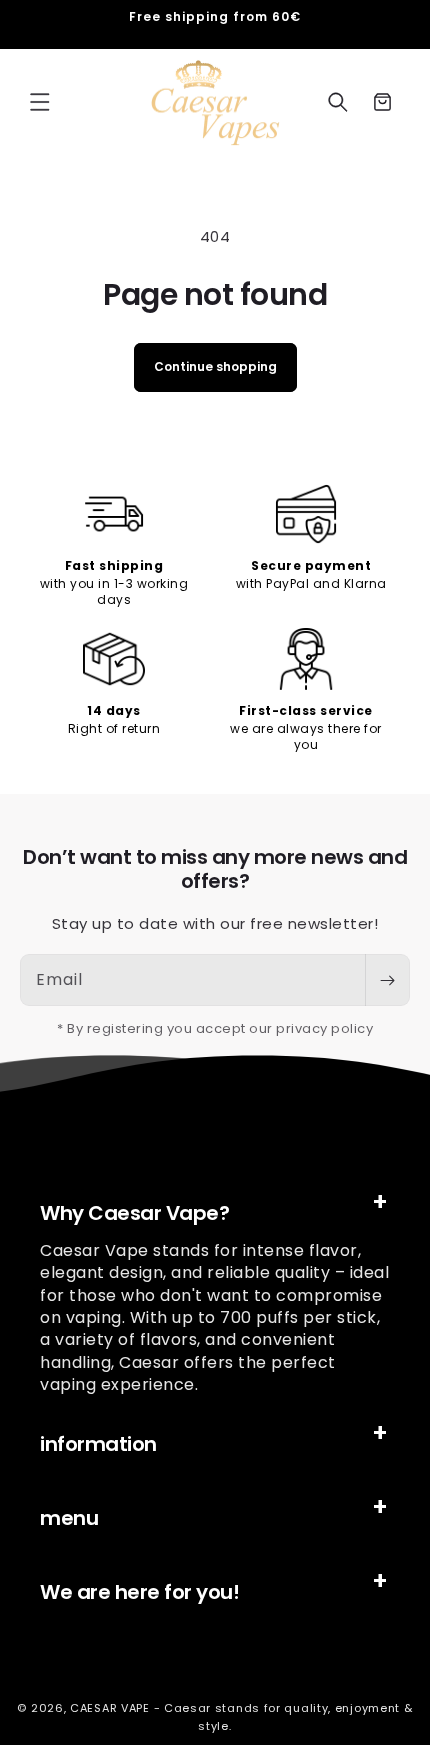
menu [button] (69, 1518)
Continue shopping (215, 366)
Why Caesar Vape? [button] (134, 1213)
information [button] (98, 1444)
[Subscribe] (387, 980)
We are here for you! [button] (139, 1592)
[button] (40, 102)
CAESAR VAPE (110, 1708)
